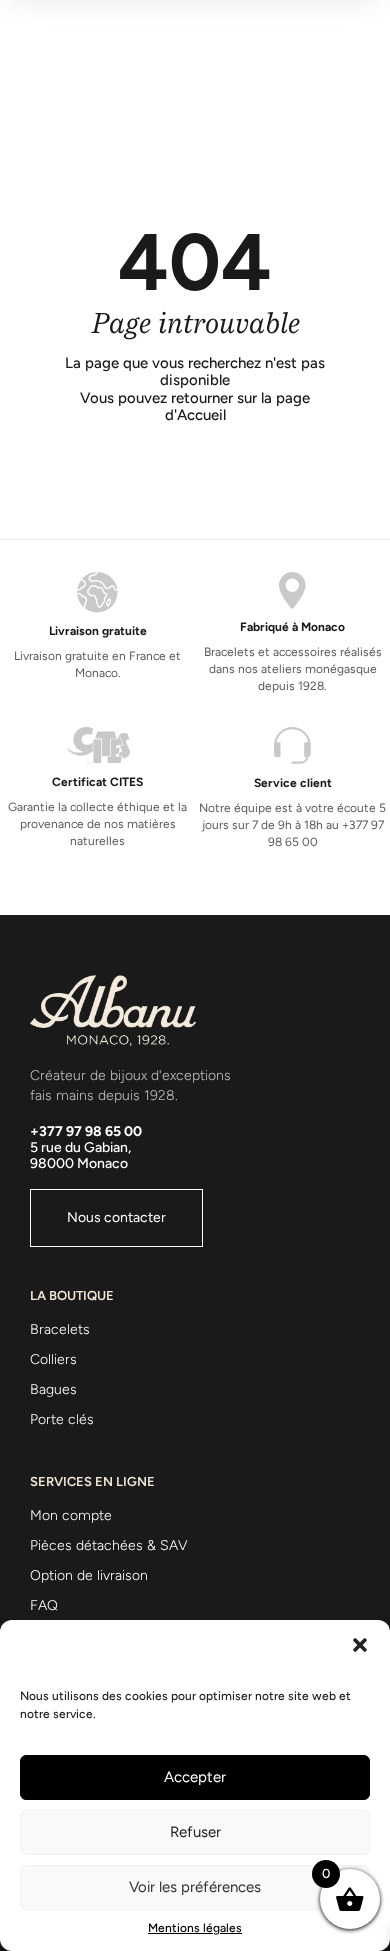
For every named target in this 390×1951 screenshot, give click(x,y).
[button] (360, 1645)
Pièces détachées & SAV (109, 1545)
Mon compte (71, 1515)
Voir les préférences (195, 1887)
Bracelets (60, 1329)
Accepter (195, 1777)
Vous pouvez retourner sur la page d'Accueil (195, 407)
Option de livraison (89, 1575)
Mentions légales (195, 1928)
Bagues (53, 1389)
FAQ (44, 1605)
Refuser (195, 1832)
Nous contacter (116, 1217)
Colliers (53, 1359)
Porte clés (62, 1419)
